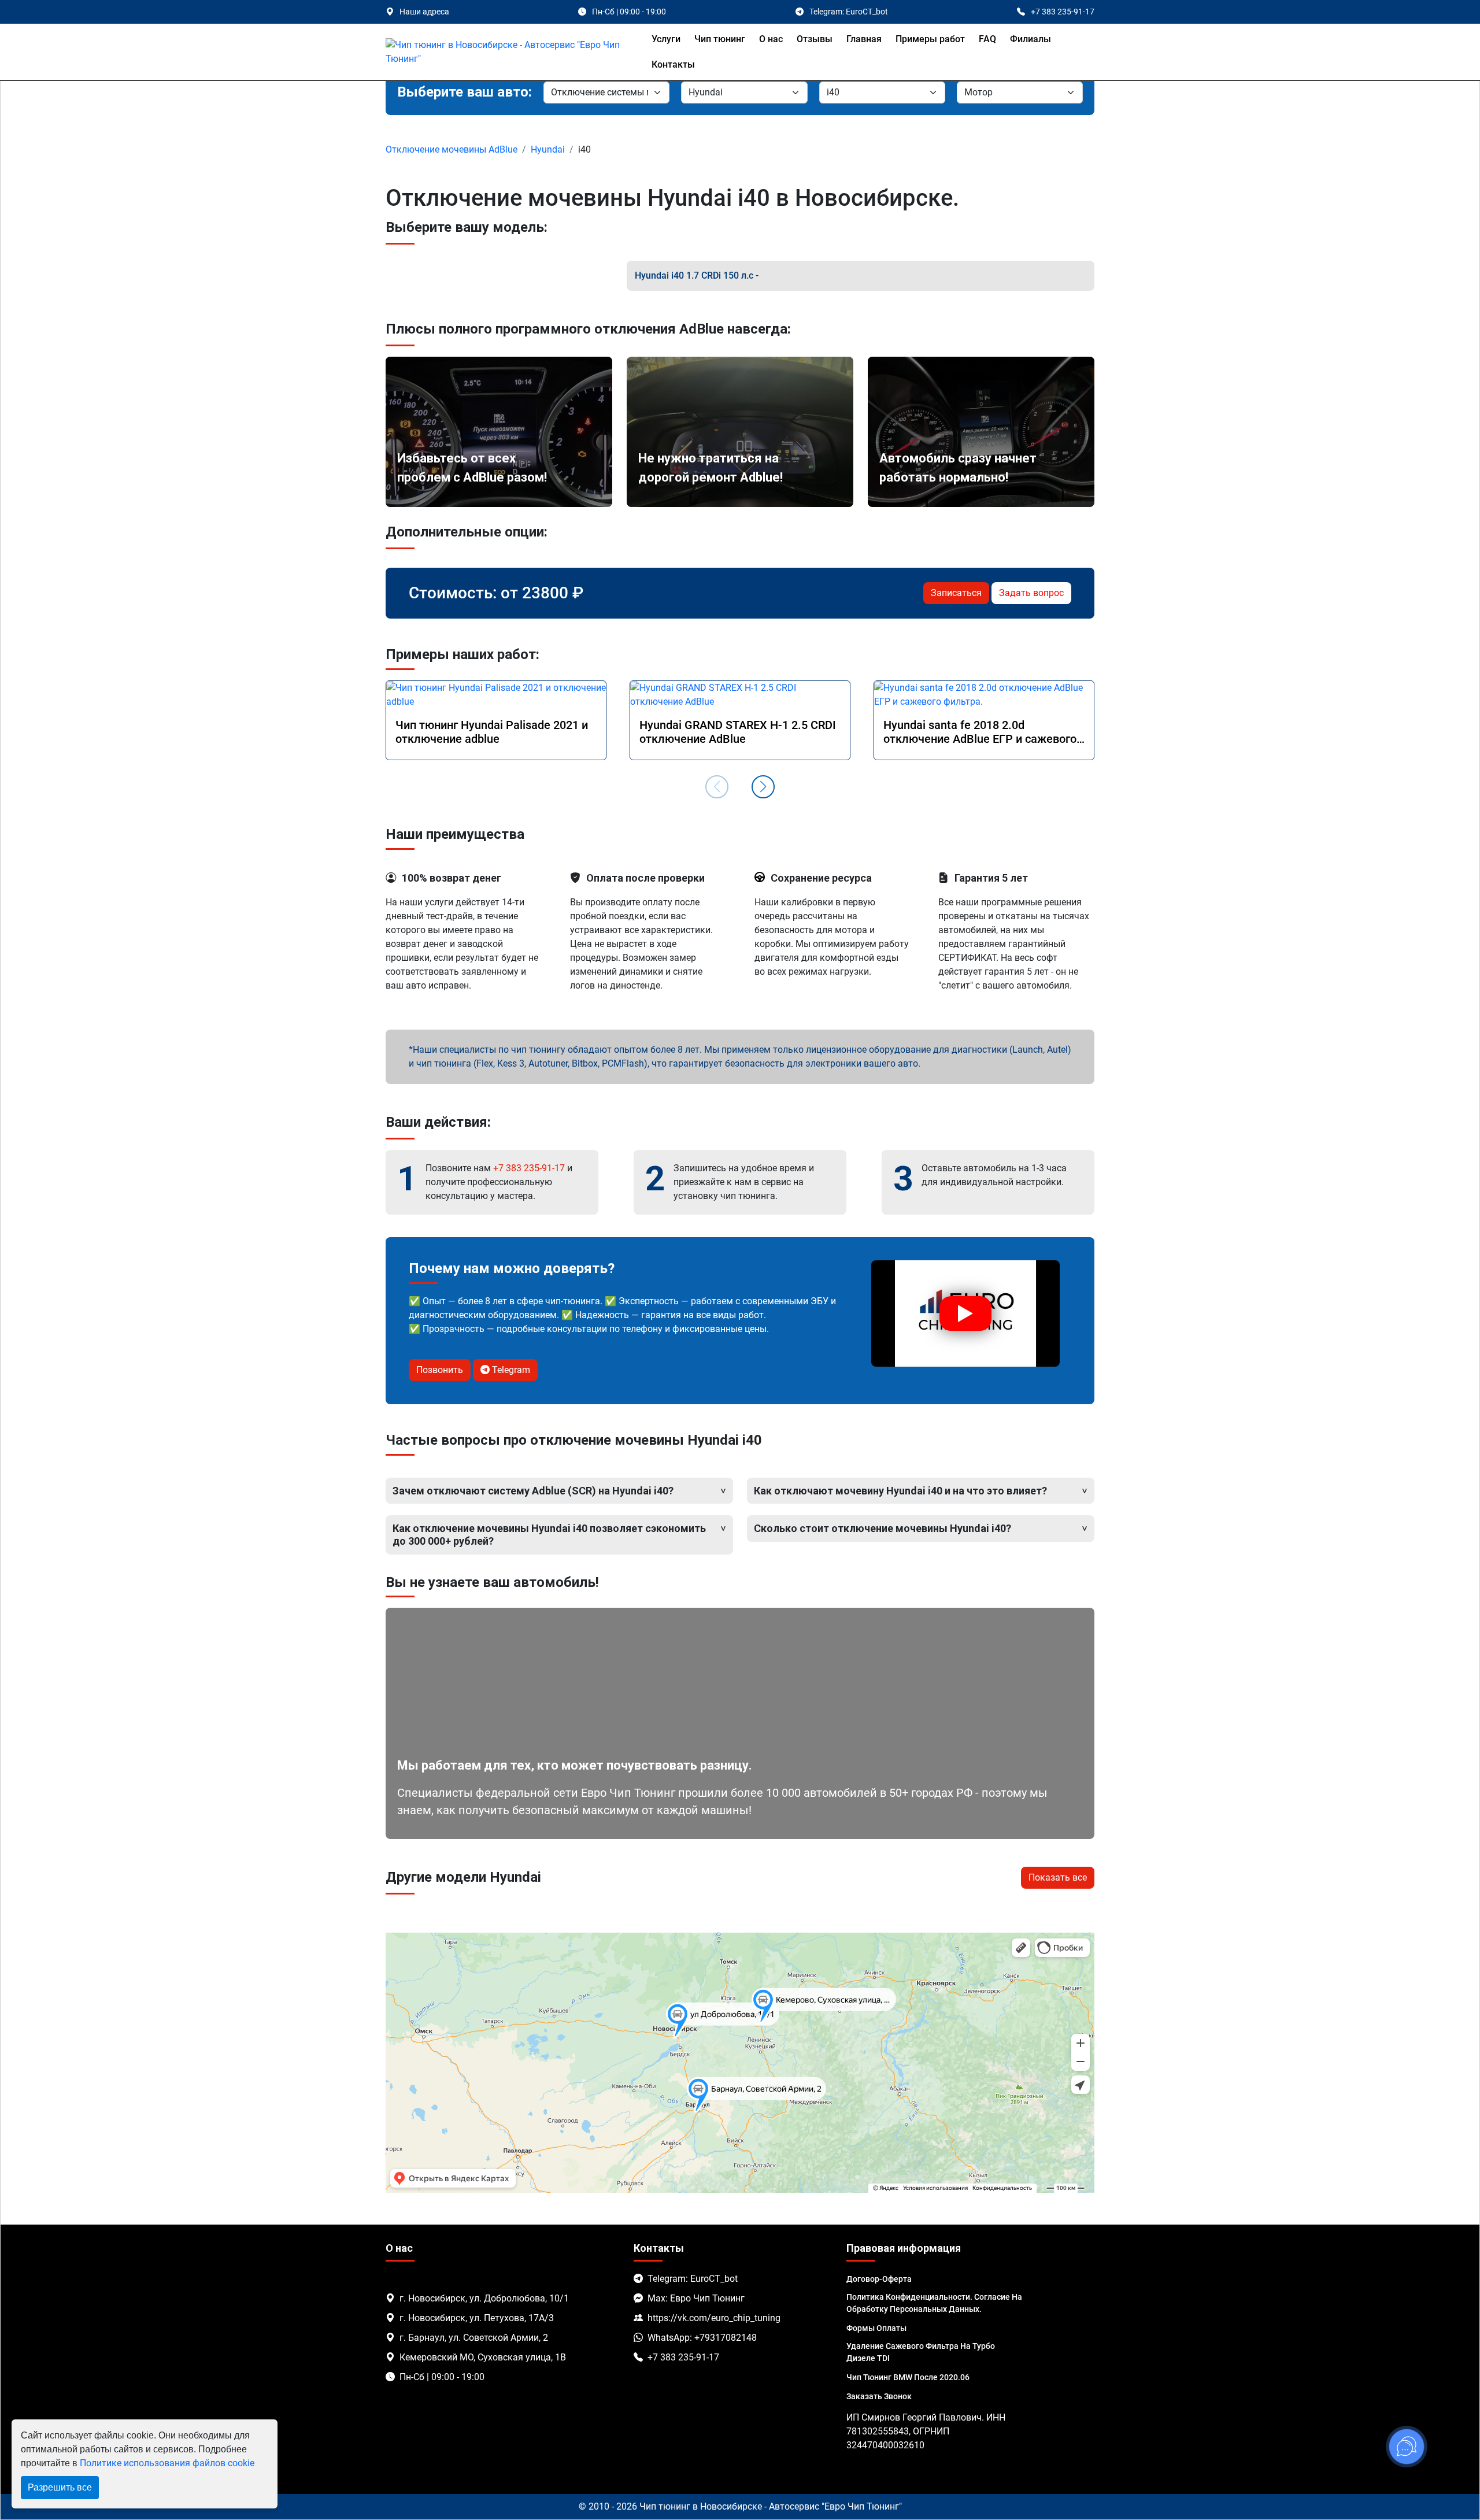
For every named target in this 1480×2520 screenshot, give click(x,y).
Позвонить (440, 1370)
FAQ (987, 39)
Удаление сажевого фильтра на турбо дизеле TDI (921, 2352)
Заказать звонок (879, 2396)
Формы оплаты (876, 2328)
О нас (771, 39)
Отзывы (815, 39)
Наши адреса (424, 12)
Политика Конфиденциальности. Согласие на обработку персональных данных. (934, 2303)
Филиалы (1031, 39)
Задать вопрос (1031, 593)
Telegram (510, 1370)
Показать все (1058, 1877)
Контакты (673, 64)
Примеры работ (930, 39)
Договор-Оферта (879, 2279)
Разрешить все (60, 2487)
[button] (763, 787)
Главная (864, 39)
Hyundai (548, 149)
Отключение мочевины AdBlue (452, 149)
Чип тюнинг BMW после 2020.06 (908, 2377)
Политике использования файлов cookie (167, 2463)
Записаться (956, 593)
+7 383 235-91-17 (529, 1168)
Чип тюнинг (720, 39)
